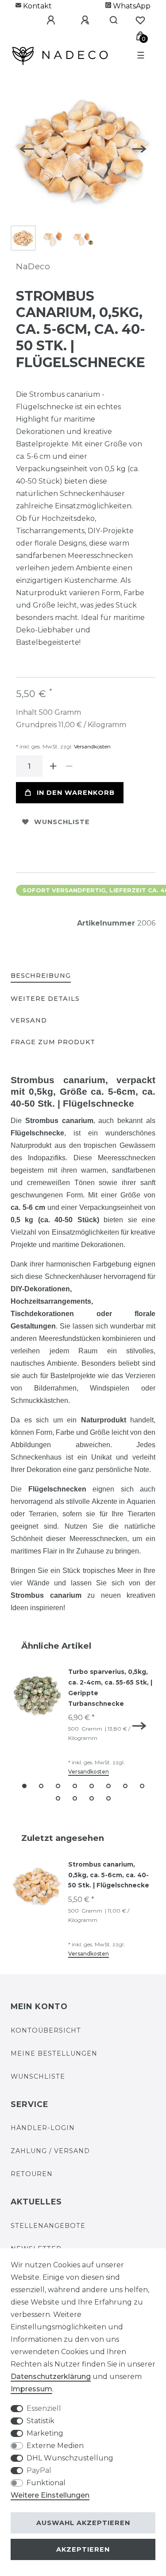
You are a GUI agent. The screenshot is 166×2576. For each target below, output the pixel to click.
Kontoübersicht (46, 2030)
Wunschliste (62, 822)
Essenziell (44, 2408)
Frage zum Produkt (53, 1042)
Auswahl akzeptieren (83, 2523)
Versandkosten (92, 746)
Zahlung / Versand (50, 2151)
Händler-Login (43, 2128)
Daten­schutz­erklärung (51, 2377)
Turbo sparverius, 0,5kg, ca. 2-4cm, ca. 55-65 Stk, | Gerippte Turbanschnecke (110, 1687)
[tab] (41, 976)
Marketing (45, 2433)
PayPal (39, 2470)
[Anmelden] (44, 20)
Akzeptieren (83, 2549)
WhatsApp (131, 6)
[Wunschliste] (140, 20)
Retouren (32, 2174)
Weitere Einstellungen (50, 2495)
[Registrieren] (78, 20)
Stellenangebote (48, 2226)
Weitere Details (45, 999)
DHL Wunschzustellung (70, 2458)
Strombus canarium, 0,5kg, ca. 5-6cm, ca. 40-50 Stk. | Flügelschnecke (109, 1875)
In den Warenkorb (76, 793)
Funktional (46, 2483)
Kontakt (37, 6)
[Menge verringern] (69, 766)
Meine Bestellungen (54, 2053)
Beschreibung (41, 976)
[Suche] (110, 20)
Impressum (31, 2389)
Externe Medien (55, 2446)
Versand (29, 1020)
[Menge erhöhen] (53, 766)
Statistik (41, 2421)
